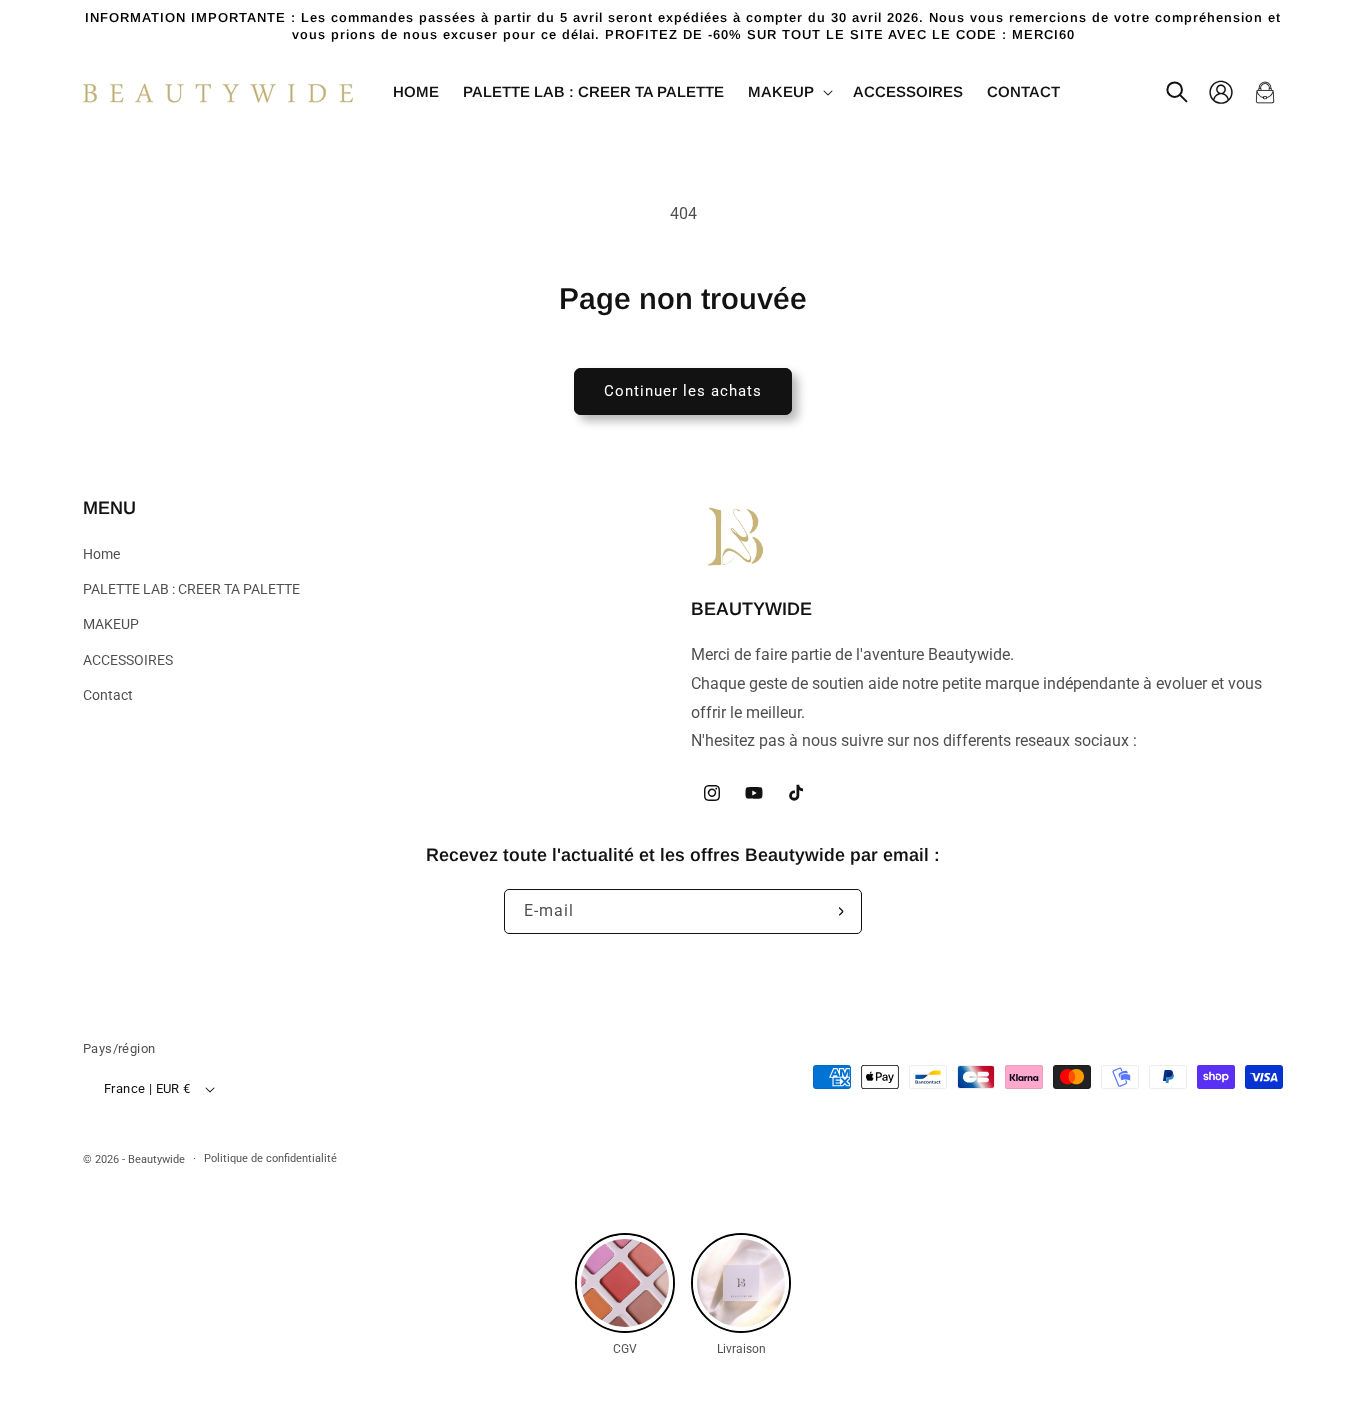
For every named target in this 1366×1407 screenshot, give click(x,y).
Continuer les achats (683, 391)
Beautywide (156, 1159)
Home (101, 554)
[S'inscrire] (840, 911)
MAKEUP (111, 624)
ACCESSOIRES (128, 660)
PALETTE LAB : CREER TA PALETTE (191, 589)
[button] (788, 92)
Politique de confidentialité (270, 1158)
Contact (108, 695)
